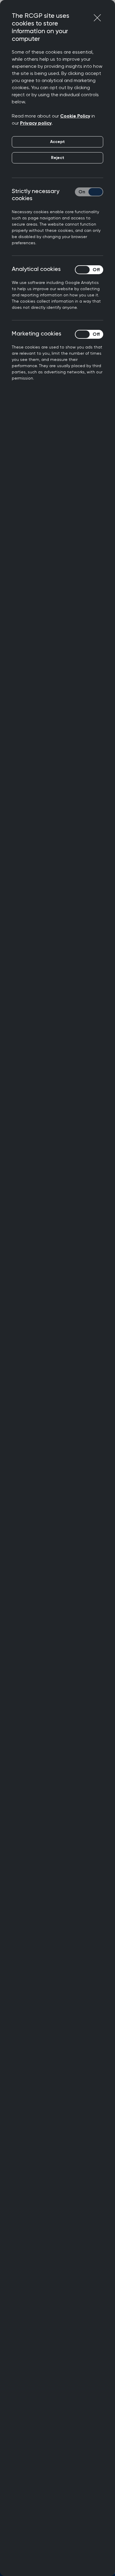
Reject (58, 158)
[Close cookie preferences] (97, 18)
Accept (57, 142)
